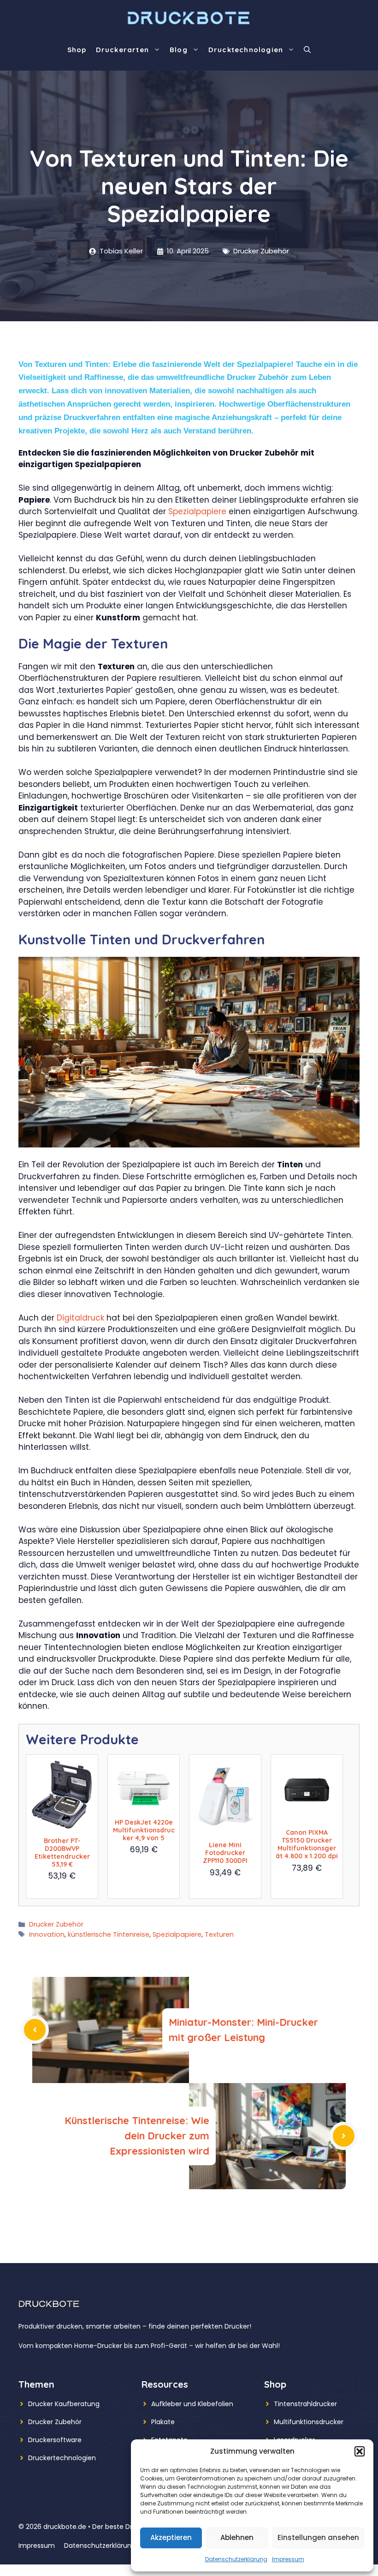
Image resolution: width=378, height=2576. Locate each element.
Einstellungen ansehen (318, 2537)
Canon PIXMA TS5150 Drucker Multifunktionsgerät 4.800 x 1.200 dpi (307, 1844)
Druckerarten (122, 50)
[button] (360, 2451)
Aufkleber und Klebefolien (192, 2404)
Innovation (47, 1934)
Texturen (219, 1934)
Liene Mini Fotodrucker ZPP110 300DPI (225, 1853)
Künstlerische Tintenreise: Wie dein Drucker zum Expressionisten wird (137, 2136)
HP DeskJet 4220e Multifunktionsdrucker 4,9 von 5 (144, 1830)
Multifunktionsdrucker (309, 2422)
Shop (77, 50)
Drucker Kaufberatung (64, 2404)
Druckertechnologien (62, 2458)
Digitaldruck (80, 1318)
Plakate (163, 2422)
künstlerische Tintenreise (109, 1934)
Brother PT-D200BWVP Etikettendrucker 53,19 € (62, 1852)
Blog (179, 50)
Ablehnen (237, 2537)
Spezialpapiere (197, 511)
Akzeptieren (171, 2537)
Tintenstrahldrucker (305, 2404)
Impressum (288, 2559)
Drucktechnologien (246, 50)
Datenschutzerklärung (236, 2559)
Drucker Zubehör (261, 251)
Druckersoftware (55, 2440)
